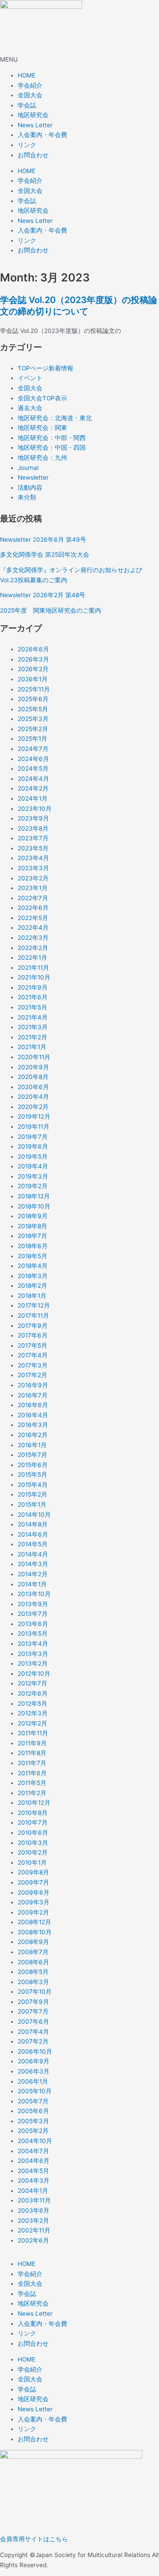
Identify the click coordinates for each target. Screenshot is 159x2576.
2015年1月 (32, 1504)
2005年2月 (33, 2131)
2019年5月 (33, 1157)
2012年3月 (33, 1713)
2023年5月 (33, 848)
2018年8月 (32, 1226)
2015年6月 (33, 1465)
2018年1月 (32, 1296)
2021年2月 (32, 1037)
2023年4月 (33, 858)
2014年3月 (33, 1564)
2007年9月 (33, 2002)
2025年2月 (33, 729)
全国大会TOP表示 (42, 398)
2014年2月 (33, 1574)
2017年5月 (32, 1345)
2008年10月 (35, 1932)
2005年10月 (35, 2091)
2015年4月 (33, 1485)
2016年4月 (33, 1415)
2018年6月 (33, 1246)
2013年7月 (33, 1614)
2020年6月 (33, 1087)
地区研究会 (33, 115)
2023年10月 (35, 809)
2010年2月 (33, 1852)
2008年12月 (34, 1922)
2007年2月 (33, 2041)
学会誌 (27, 105)
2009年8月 (33, 1872)
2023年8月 (33, 828)
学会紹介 (30, 85)
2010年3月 (33, 1843)
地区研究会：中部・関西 (52, 438)
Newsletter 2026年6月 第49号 (43, 540)
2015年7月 (32, 1455)
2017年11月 (33, 1316)
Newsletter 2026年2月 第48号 (43, 595)
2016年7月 (33, 1395)
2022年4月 (33, 928)
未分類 (27, 497)
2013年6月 (33, 1624)
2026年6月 (33, 649)
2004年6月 (34, 2161)
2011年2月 (32, 1793)
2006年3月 (34, 2071)
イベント (30, 378)
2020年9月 (33, 1067)
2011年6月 (32, 1773)
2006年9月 (34, 2061)
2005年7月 (33, 2101)
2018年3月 (33, 1276)
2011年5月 (32, 1783)
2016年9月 (33, 1385)
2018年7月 (32, 1236)
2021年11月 (33, 968)
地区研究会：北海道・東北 (55, 418)
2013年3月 (33, 1654)
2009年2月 (33, 1912)
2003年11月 (34, 2200)
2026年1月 (33, 679)
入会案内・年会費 (42, 135)
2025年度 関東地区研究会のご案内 (51, 610)
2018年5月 (32, 1256)
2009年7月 (33, 1882)
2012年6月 (33, 1693)
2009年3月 (34, 1902)
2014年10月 (34, 1515)
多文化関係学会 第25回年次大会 (45, 554)
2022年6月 (33, 908)
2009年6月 (34, 1892)
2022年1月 (32, 957)
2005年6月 (33, 2111)
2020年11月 (34, 1057)
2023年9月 (33, 818)
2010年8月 (33, 1813)
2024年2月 (33, 788)
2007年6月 (33, 2022)
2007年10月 (35, 1992)
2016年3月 (33, 1425)
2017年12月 (34, 1305)
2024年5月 (33, 769)
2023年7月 (33, 838)
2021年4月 (33, 1017)
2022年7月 (33, 898)
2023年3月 (33, 868)
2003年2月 (33, 2221)
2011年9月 (32, 1743)
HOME (26, 75)
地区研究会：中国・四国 (52, 447)
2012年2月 (32, 1723)
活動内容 (30, 488)
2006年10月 (35, 2051)
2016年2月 (33, 1435)
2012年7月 (32, 1683)
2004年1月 (33, 2191)
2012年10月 (34, 1674)
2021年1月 (32, 1047)
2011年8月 (32, 1753)
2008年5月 (33, 1972)
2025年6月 (33, 699)
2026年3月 (33, 659)
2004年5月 (33, 2171)
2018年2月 (32, 1286)
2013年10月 (34, 1594)
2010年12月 (34, 1803)
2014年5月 (33, 1544)
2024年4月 (33, 779)
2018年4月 (33, 1266)
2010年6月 (33, 1833)
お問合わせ (33, 155)
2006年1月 (33, 2081)
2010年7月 (33, 1822)
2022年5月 (33, 918)
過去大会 (30, 408)
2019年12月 (34, 1116)
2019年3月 (33, 1176)
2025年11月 (34, 689)
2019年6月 (33, 1146)
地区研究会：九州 (42, 458)
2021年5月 (32, 1007)
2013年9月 (33, 1604)
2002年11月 (34, 2230)
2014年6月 (33, 1534)
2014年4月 (33, 1554)
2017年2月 (32, 1375)
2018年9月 (33, 1216)
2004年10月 (35, 2141)
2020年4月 (33, 1097)
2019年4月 (33, 1166)
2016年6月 (33, 1405)
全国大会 (30, 95)
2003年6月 (34, 2210)
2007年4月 (33, 2032)
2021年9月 (33, 987)
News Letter (35, 125)
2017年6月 (33, 1335)
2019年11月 (34, 1127)
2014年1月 (32, 1584)
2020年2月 (33, 1107)
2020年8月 (33, 1077)
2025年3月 (33, 719)
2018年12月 (34, 1196)
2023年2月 (33, 878)
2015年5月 (32, 1475)
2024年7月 (33, 749)
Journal (28, 468)
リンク (27, 145)
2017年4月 (33, 1355)
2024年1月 (33, 798)
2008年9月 (33, 1942)
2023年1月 (33, 888)
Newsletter (33, 477)
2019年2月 (33, 1186)
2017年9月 (33, 1326)
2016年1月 (32, 1445)
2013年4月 (33, 1644)
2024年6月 (33, 759)
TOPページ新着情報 (45, 368)
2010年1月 (32, 1863)
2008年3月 (33, 1982)
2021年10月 (34, 977)
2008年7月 (33, 1952)
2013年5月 (33, 1634)
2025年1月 (32, 739)
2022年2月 (33, 948)
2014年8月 (33, 1524)
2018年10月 (34, 1206)
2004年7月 (33, 2151)
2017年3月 (33, 1365)
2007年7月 (33, 2011)
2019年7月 (33, 1137)
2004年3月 (34, 2181)
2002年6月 (33, 2240)
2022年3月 (33, 938)
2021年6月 (33, 997)
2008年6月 (33, 1962)
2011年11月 (33, 1733)
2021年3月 (33, 1027)
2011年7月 (32, 1763)
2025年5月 (33, 709)
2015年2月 (32, 1494)
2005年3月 (33, 2121)
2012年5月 (32, 1704)
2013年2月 (33, 1663)
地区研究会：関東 (42, 428)
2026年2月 (33, 669)
